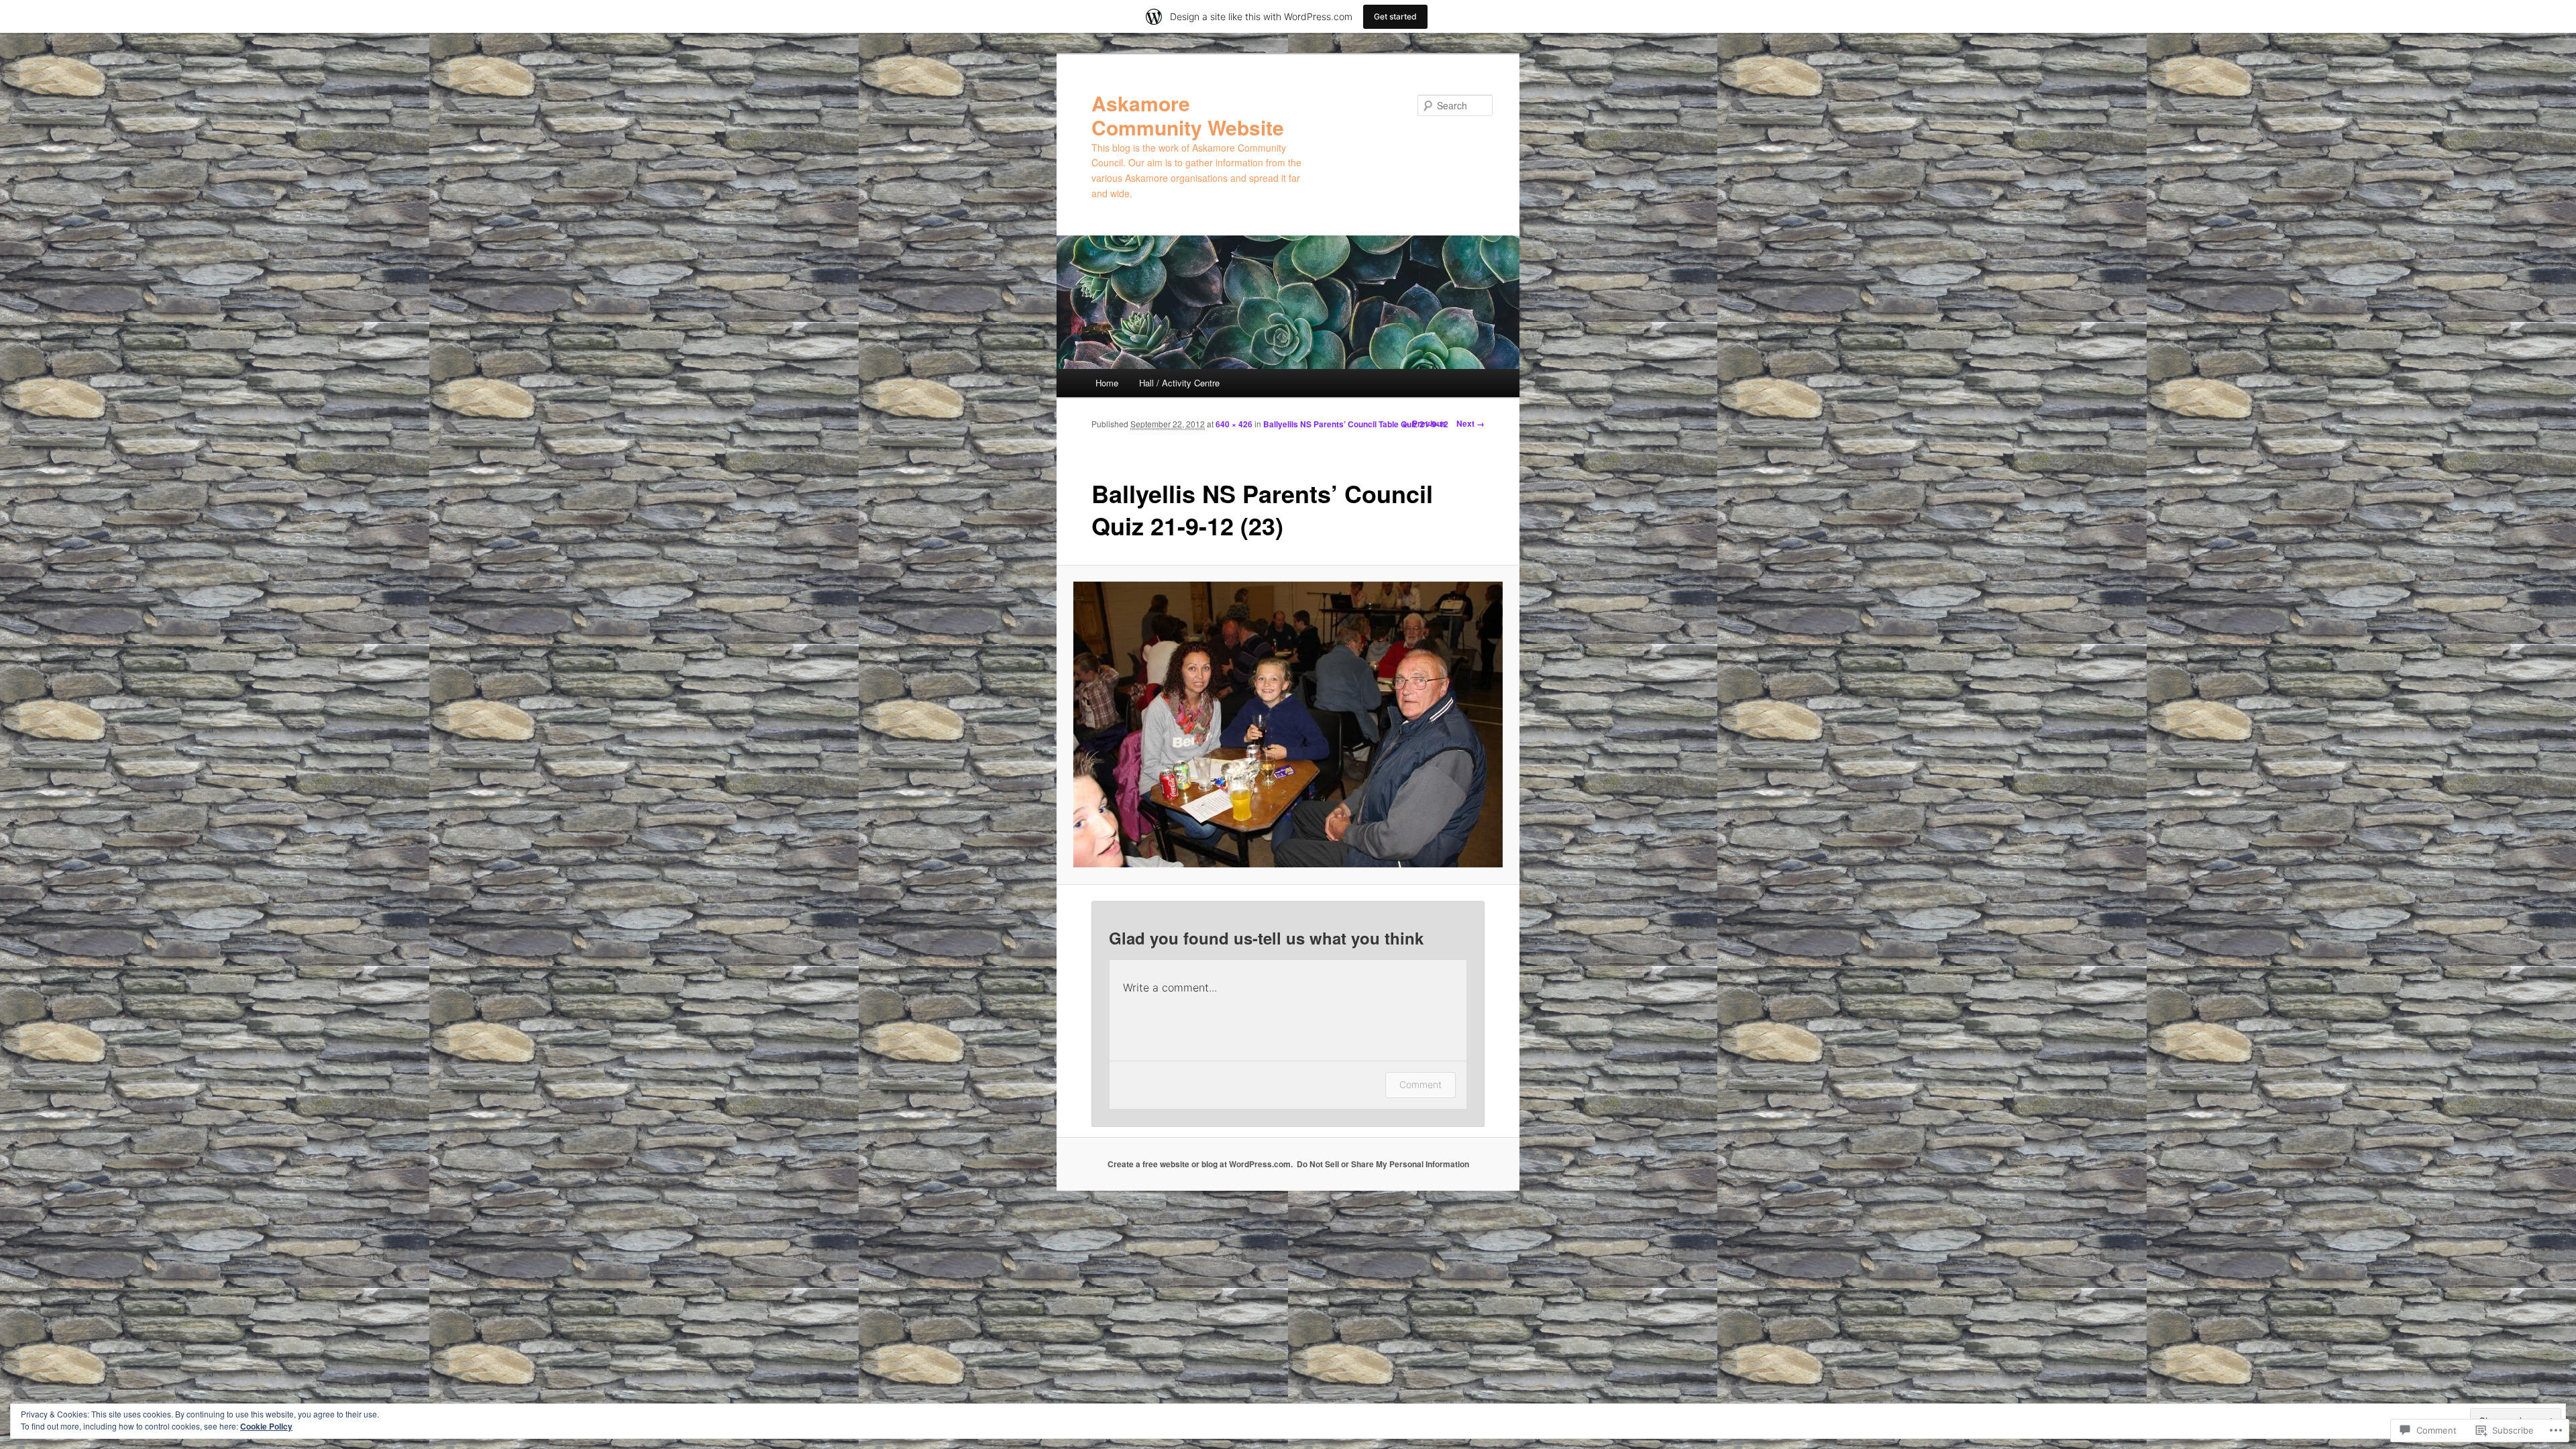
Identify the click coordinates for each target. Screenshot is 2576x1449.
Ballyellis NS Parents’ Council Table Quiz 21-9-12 (1356, 424)
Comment (1420, 1084)
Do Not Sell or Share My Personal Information (1383, 1164)
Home (1107, 383)
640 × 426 (1234, 424)
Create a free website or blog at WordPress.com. (1200, 1164)
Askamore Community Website (1188, 115)
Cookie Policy (266, 1426)
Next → (1470, 423)
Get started (1395, 16)
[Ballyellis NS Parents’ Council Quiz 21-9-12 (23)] (1288, 724)
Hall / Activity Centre (1179, 383)
